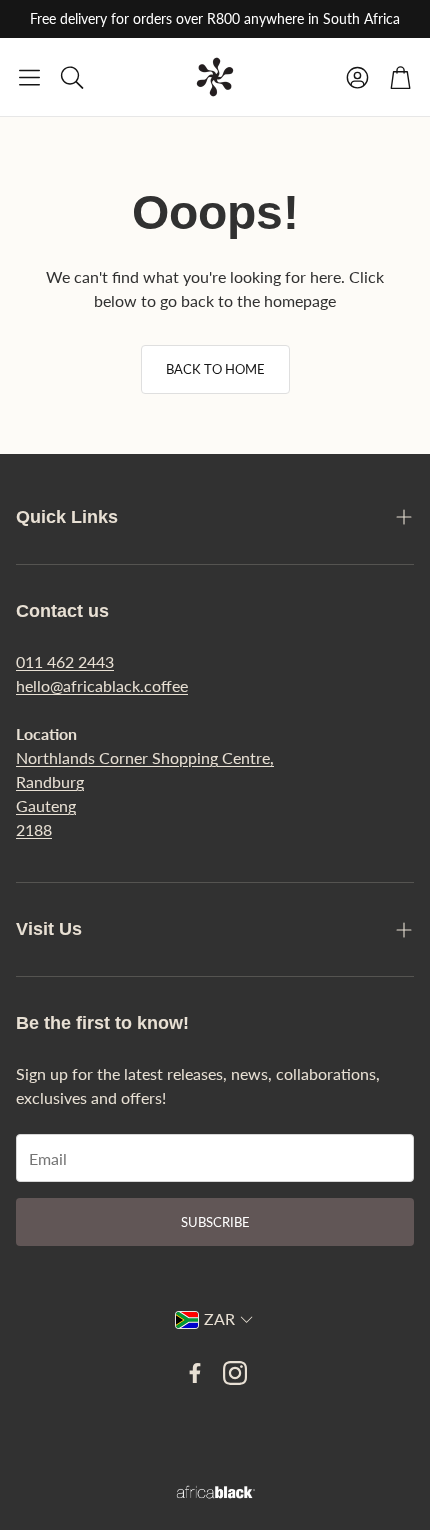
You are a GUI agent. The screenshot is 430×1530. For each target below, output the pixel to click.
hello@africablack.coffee (102, 685)
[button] (29, 77)
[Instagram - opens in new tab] (235, 1373)
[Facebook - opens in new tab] (195, 1373)
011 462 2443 (65, 661)
